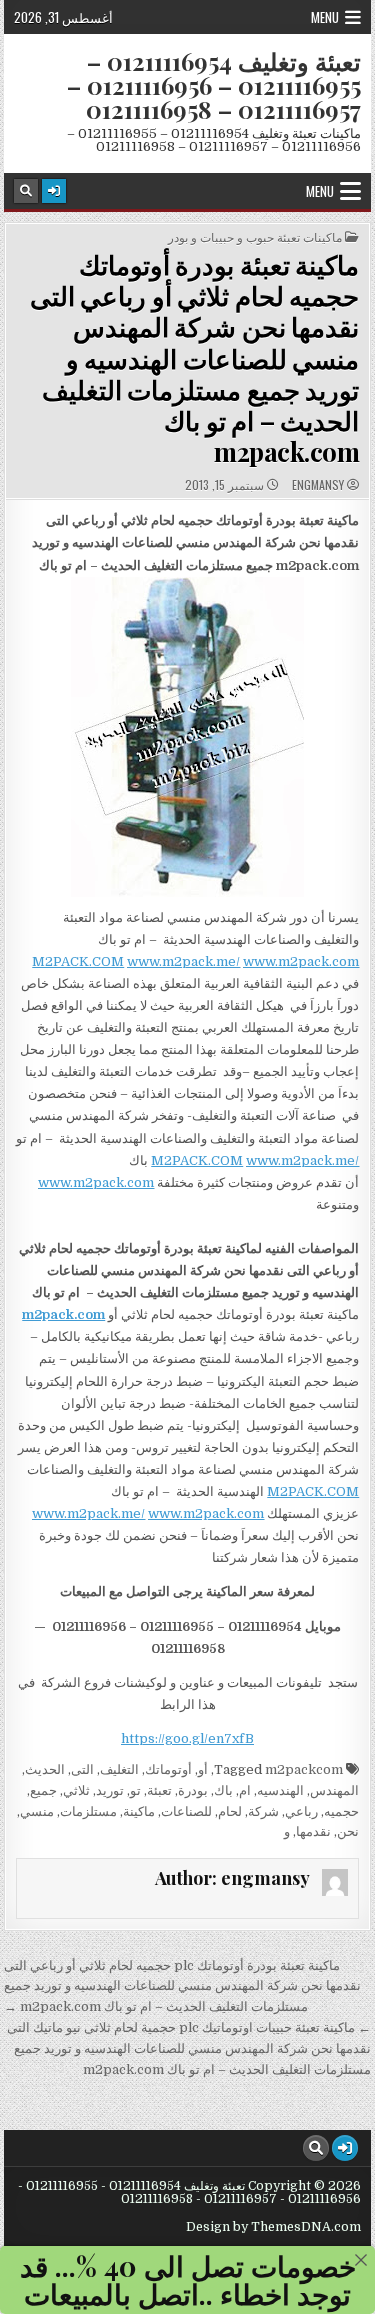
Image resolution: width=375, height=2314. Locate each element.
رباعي (301, 1811)
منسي (37, 1811)
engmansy (318, 485)
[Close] (361, 2260)
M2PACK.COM (78, 961)
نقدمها (313, 1831)
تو (135, 1790)
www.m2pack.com (301, 961)
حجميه (341, 1811)
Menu (325, 17)
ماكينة (139, 1811)
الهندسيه (280, 1790)
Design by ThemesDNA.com (273, 2227)
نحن (348, 1831)
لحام (230, 1811)
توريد (110, 1790)
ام (245, 1790)
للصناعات (186, 1811)
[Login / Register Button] (54, 191)
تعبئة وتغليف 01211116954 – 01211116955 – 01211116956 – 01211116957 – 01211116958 (214, 85)
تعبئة (159, 1790)
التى (82, 1769)
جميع (43, 1790)
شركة (263, 1811)
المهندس (334, 1790)
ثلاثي (76, 1790)
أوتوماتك (168, 1769)
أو (203, 1769)
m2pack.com (63, 1314)
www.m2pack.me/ (183, 961)
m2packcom (304, 1769)
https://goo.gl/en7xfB (187, 1738)
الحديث (45, 1769)
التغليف (119, 1769)
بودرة (193, 1790)
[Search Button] (26, 191)
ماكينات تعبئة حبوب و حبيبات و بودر (255, 237)
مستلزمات (88, 1811)
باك (223, 1790)
